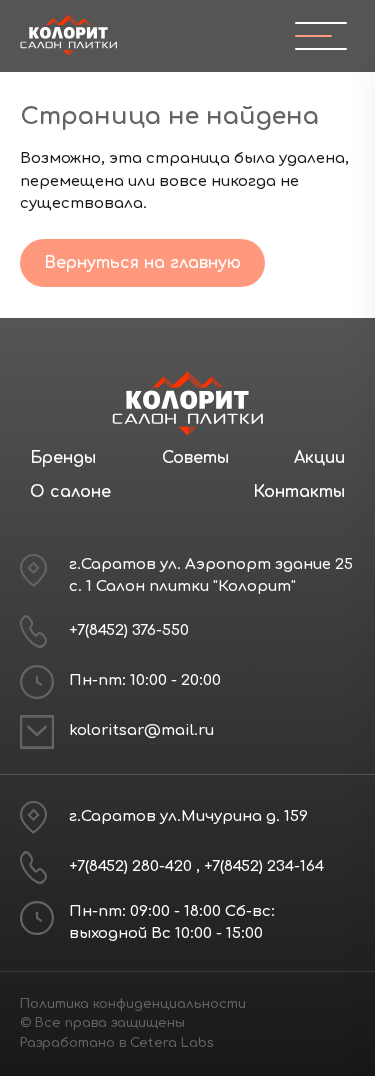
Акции (319, 458)
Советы (195, 458)
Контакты (299, 492)
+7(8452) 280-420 (132, 866)
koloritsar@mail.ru (141, 730)
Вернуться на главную (142, 263)
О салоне (70, 492)
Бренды (63, 458)
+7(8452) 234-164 (264, 866)
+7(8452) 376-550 (129, 630)
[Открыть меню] (313, 36)
